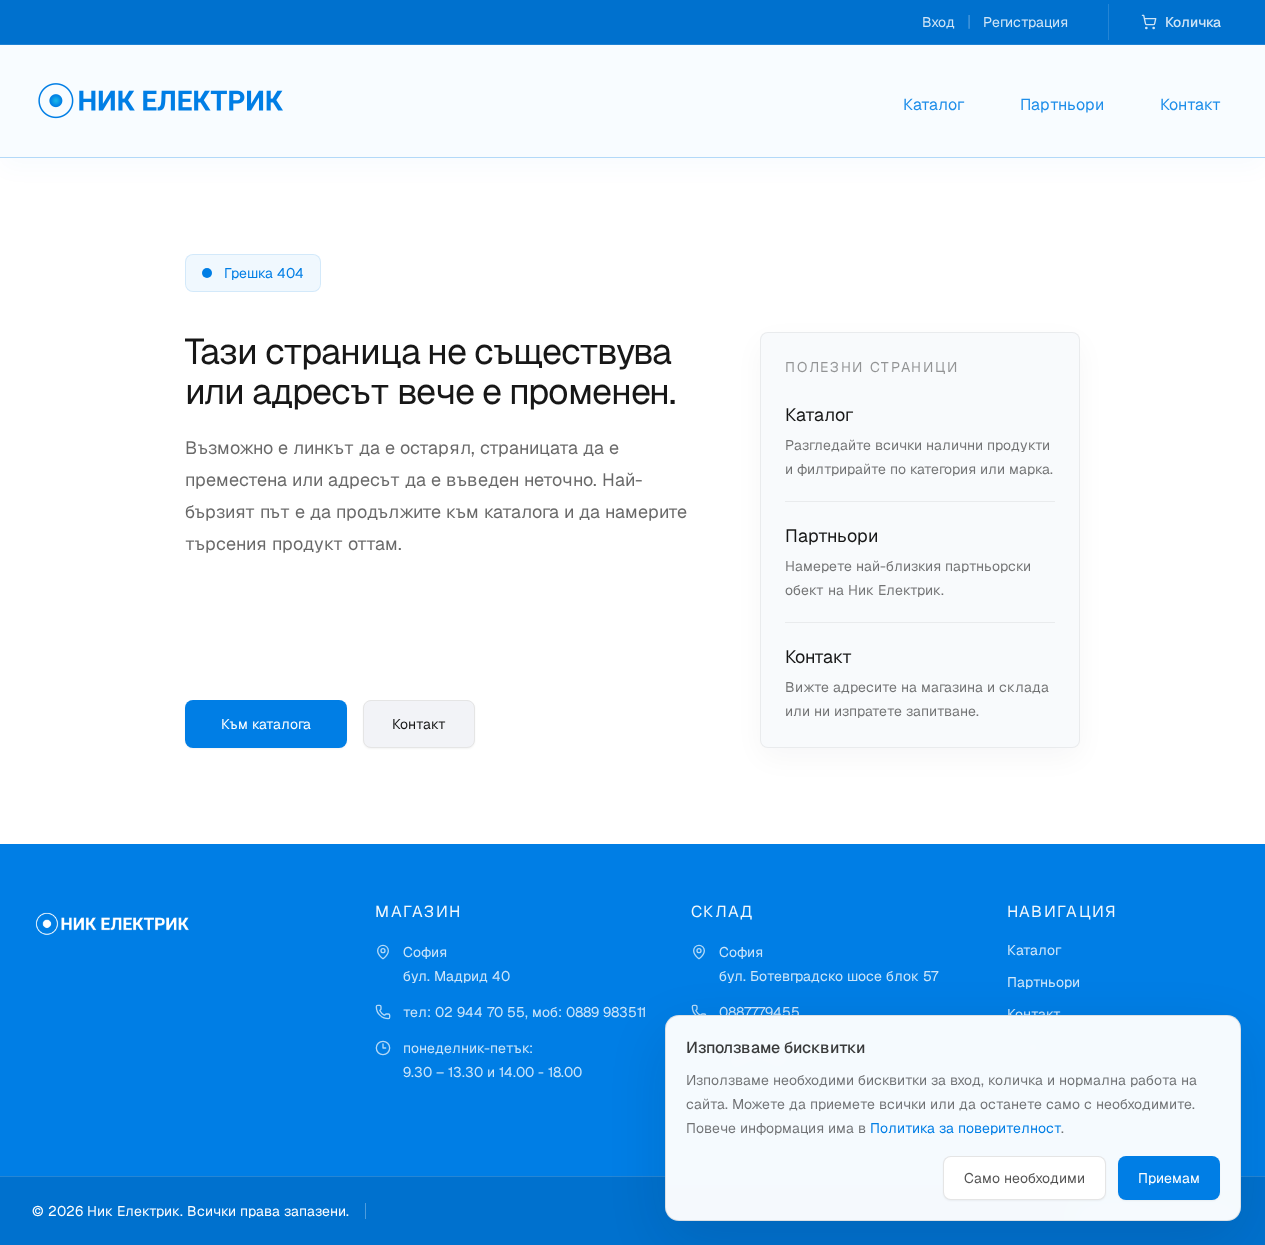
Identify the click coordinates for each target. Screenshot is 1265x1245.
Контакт (1190, 104)
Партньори (1062, 104)
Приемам (1169, 1178)
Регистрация (1025, 22)
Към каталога (266, 724)
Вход (938, 22)
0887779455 (759, 1012)
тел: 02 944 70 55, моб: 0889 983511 (524, 1012)
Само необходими (1024, 1178)
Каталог (933, 104)
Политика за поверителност (965, 1128)
